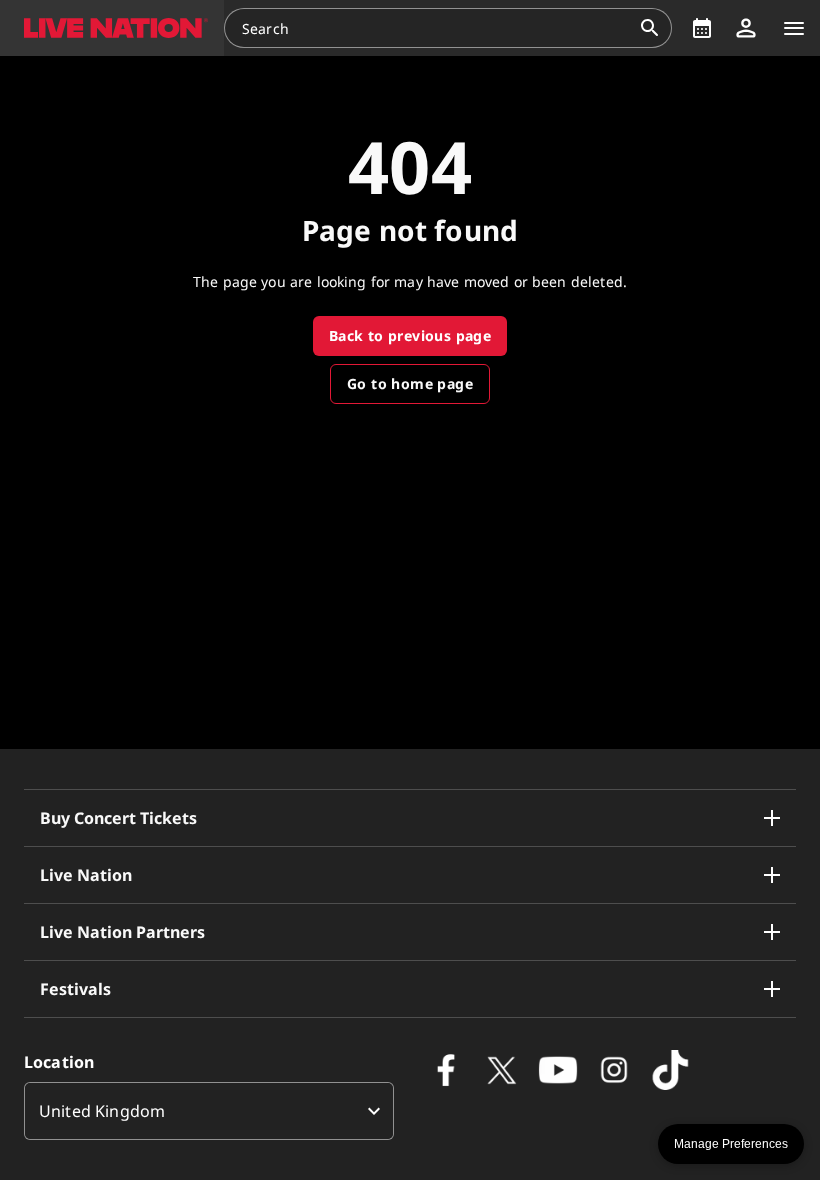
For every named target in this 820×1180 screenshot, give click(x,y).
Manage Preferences (731, 1144)
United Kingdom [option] (102, 1111)
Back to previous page (410, 335)
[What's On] (702, 28)
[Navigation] (794, 28)
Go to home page (410, 383)
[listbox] (209, 1111)
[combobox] (436, 28)
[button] (112, 28)
